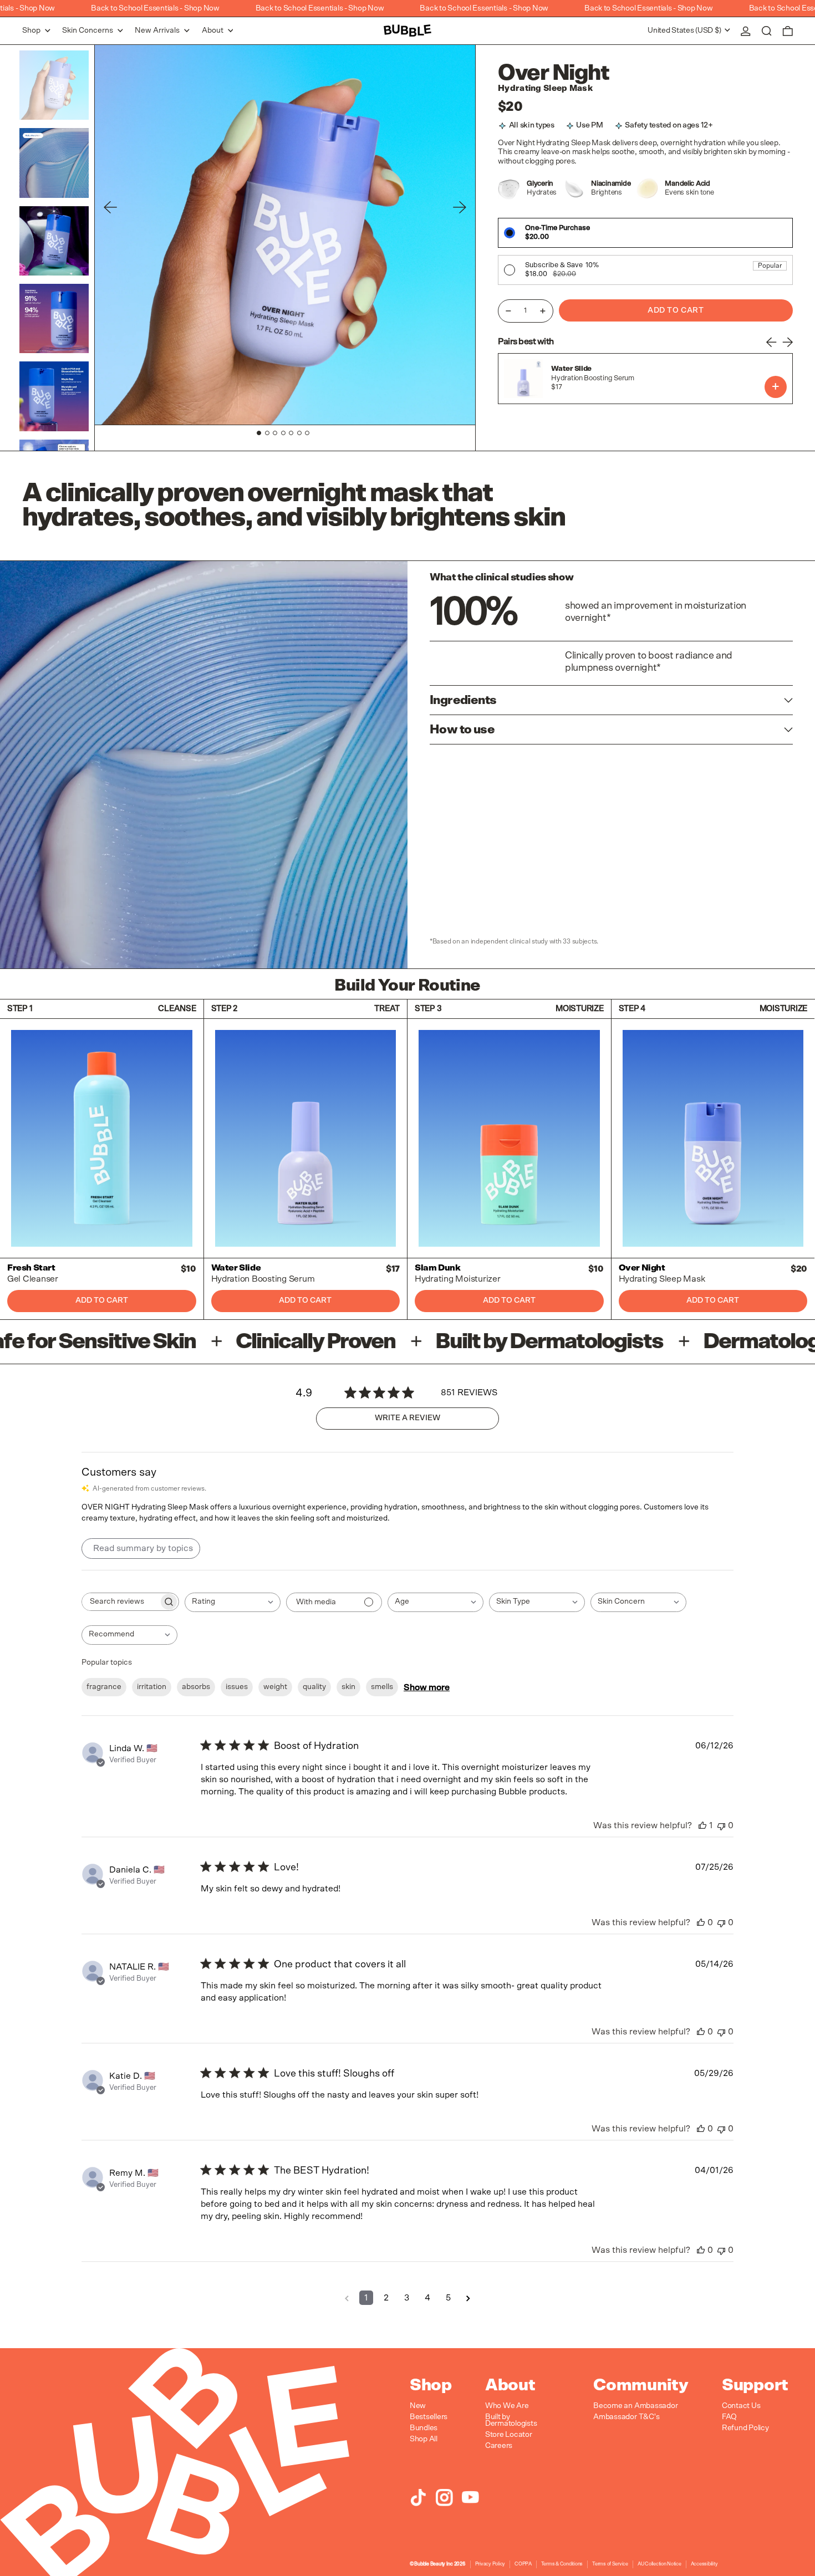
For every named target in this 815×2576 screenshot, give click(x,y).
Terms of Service (610, 2564)
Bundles (424, 2428)
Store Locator (509, 2435)
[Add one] (543, 311)
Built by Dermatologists (511, 2420)
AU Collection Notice (659, 2564)
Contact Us (741, 2406)
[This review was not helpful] (721, 1825)
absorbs (196, 1687)
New (418, 2406)
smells (382, 1687)
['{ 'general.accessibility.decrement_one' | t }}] (508, 311)
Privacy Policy (490, 2564)
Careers (499, 2446)
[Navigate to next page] (468, 2298)
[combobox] (233, 1602)
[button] (767, 31)
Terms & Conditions (562, 2564)
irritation (152, 1687)
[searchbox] (120, 1602)
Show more (427, 1687)
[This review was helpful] (702, 1825)
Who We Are (507, 2406)
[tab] (259, 433)
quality (314, 1687)
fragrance (104, 1687)
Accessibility (704, 2564)
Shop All (424, 2439)
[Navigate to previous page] (347, 2298)
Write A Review (407, 1418)
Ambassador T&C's (626, 2417)
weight (275, 1687)
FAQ (729, 2417)
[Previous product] (772, 342)
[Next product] (787, 342)
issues (237, 1687)
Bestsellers (429, 2417)
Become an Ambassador (635, 2406)
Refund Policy (745, 2428)
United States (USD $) (685, 30)
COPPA (523, 2564)
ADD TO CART (776, 387)
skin (348, 1687)
